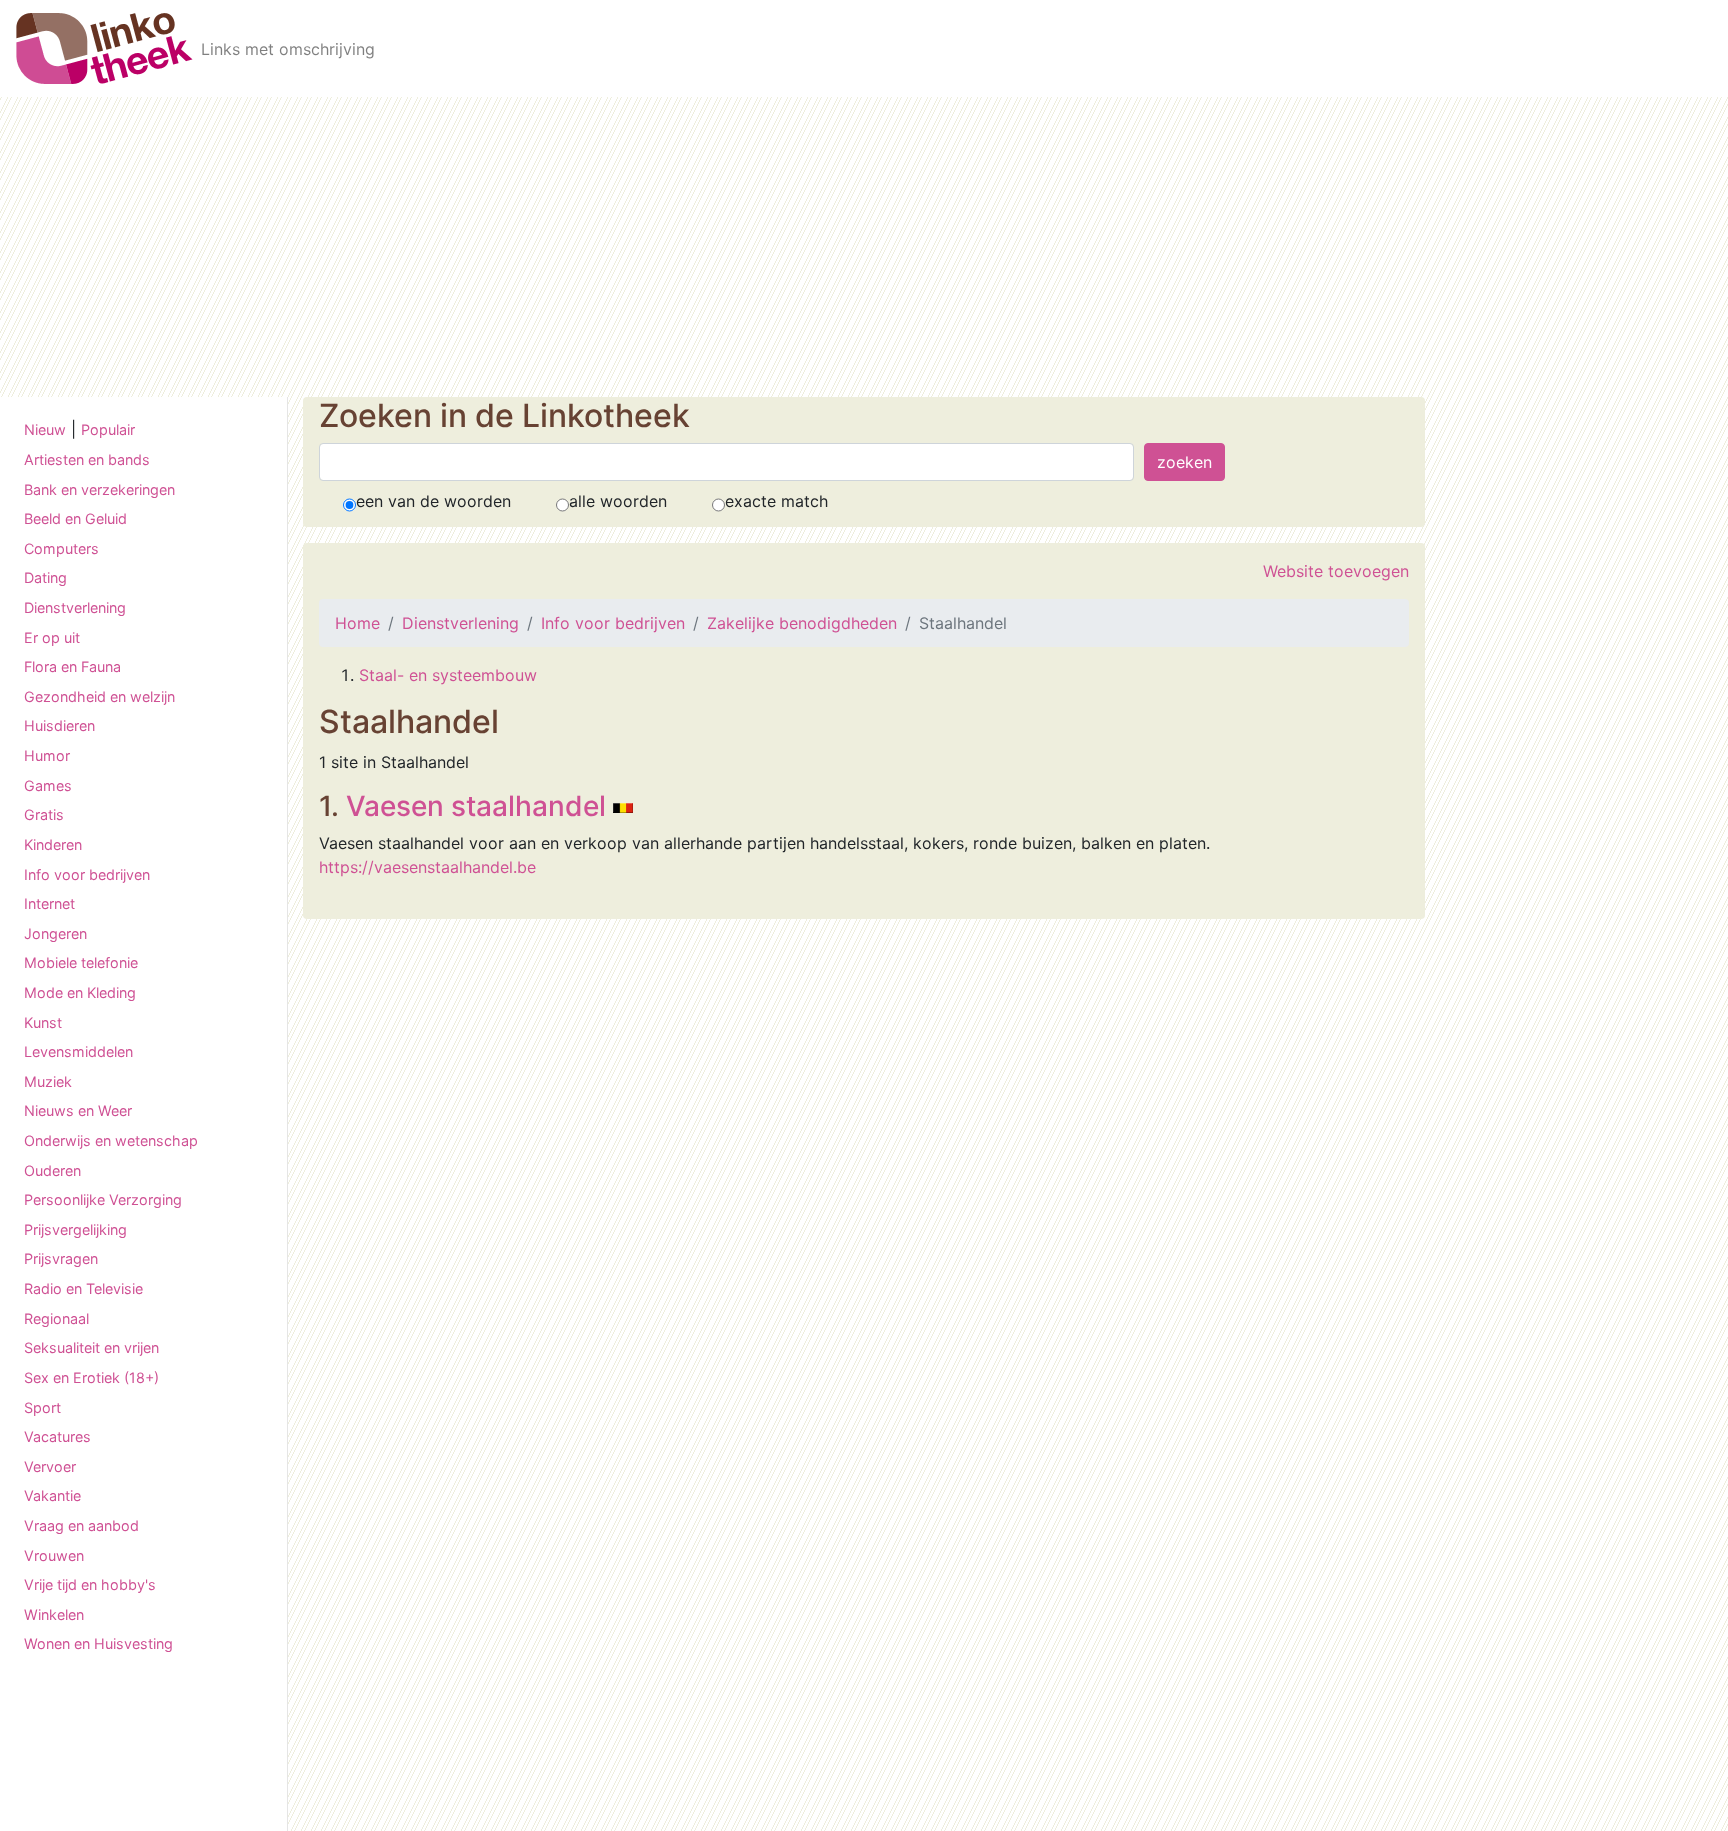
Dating (45, 577)
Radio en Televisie (83, 1288)
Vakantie (52, 1495)
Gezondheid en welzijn (99, 696)
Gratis (44, 814)
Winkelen (54, 1614)
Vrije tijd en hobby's (90, 1584)
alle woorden (618, 501)
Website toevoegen (1336, 571)
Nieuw (45, 429)
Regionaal (56, 1318)
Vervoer (50, 1466)
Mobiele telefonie (81, 962)
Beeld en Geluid (75, 518)
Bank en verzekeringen (99, 489)
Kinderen (53, 844)
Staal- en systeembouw (448, 675)
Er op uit (52, 637)
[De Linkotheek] (104, 48)
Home (357, 623)
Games (48, 785)
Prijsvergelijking (75, 1229)
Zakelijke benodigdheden (802, 623)
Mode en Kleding (80, 992)
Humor (47, 755)
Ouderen (52, 1170)
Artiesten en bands (87, 459)
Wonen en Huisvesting (98, 1643)
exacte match (776, 501)
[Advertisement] (864, 247)
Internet (49, 903)
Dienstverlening (75, 607)
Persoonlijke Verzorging (103, 1199)
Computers (61, 548)
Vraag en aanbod (81, 1525)
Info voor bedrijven (87, 874)
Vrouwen (54, 1555)
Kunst (43, 1022)
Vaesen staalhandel (476, 806)
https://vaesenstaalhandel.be (427, 867)
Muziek (48, 1081)
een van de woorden (433, 501)
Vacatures (57, 1436)
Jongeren (55, 933)
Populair (108, 429)
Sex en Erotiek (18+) (91, 1377)
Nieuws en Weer (78, 1110)
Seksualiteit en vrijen (91, 1347)
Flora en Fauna (72, 666)
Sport (42, 1407)
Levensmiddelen (78, 1051)
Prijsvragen (61, 1258)
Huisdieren (59, 725)
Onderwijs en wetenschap (111, 1140)
